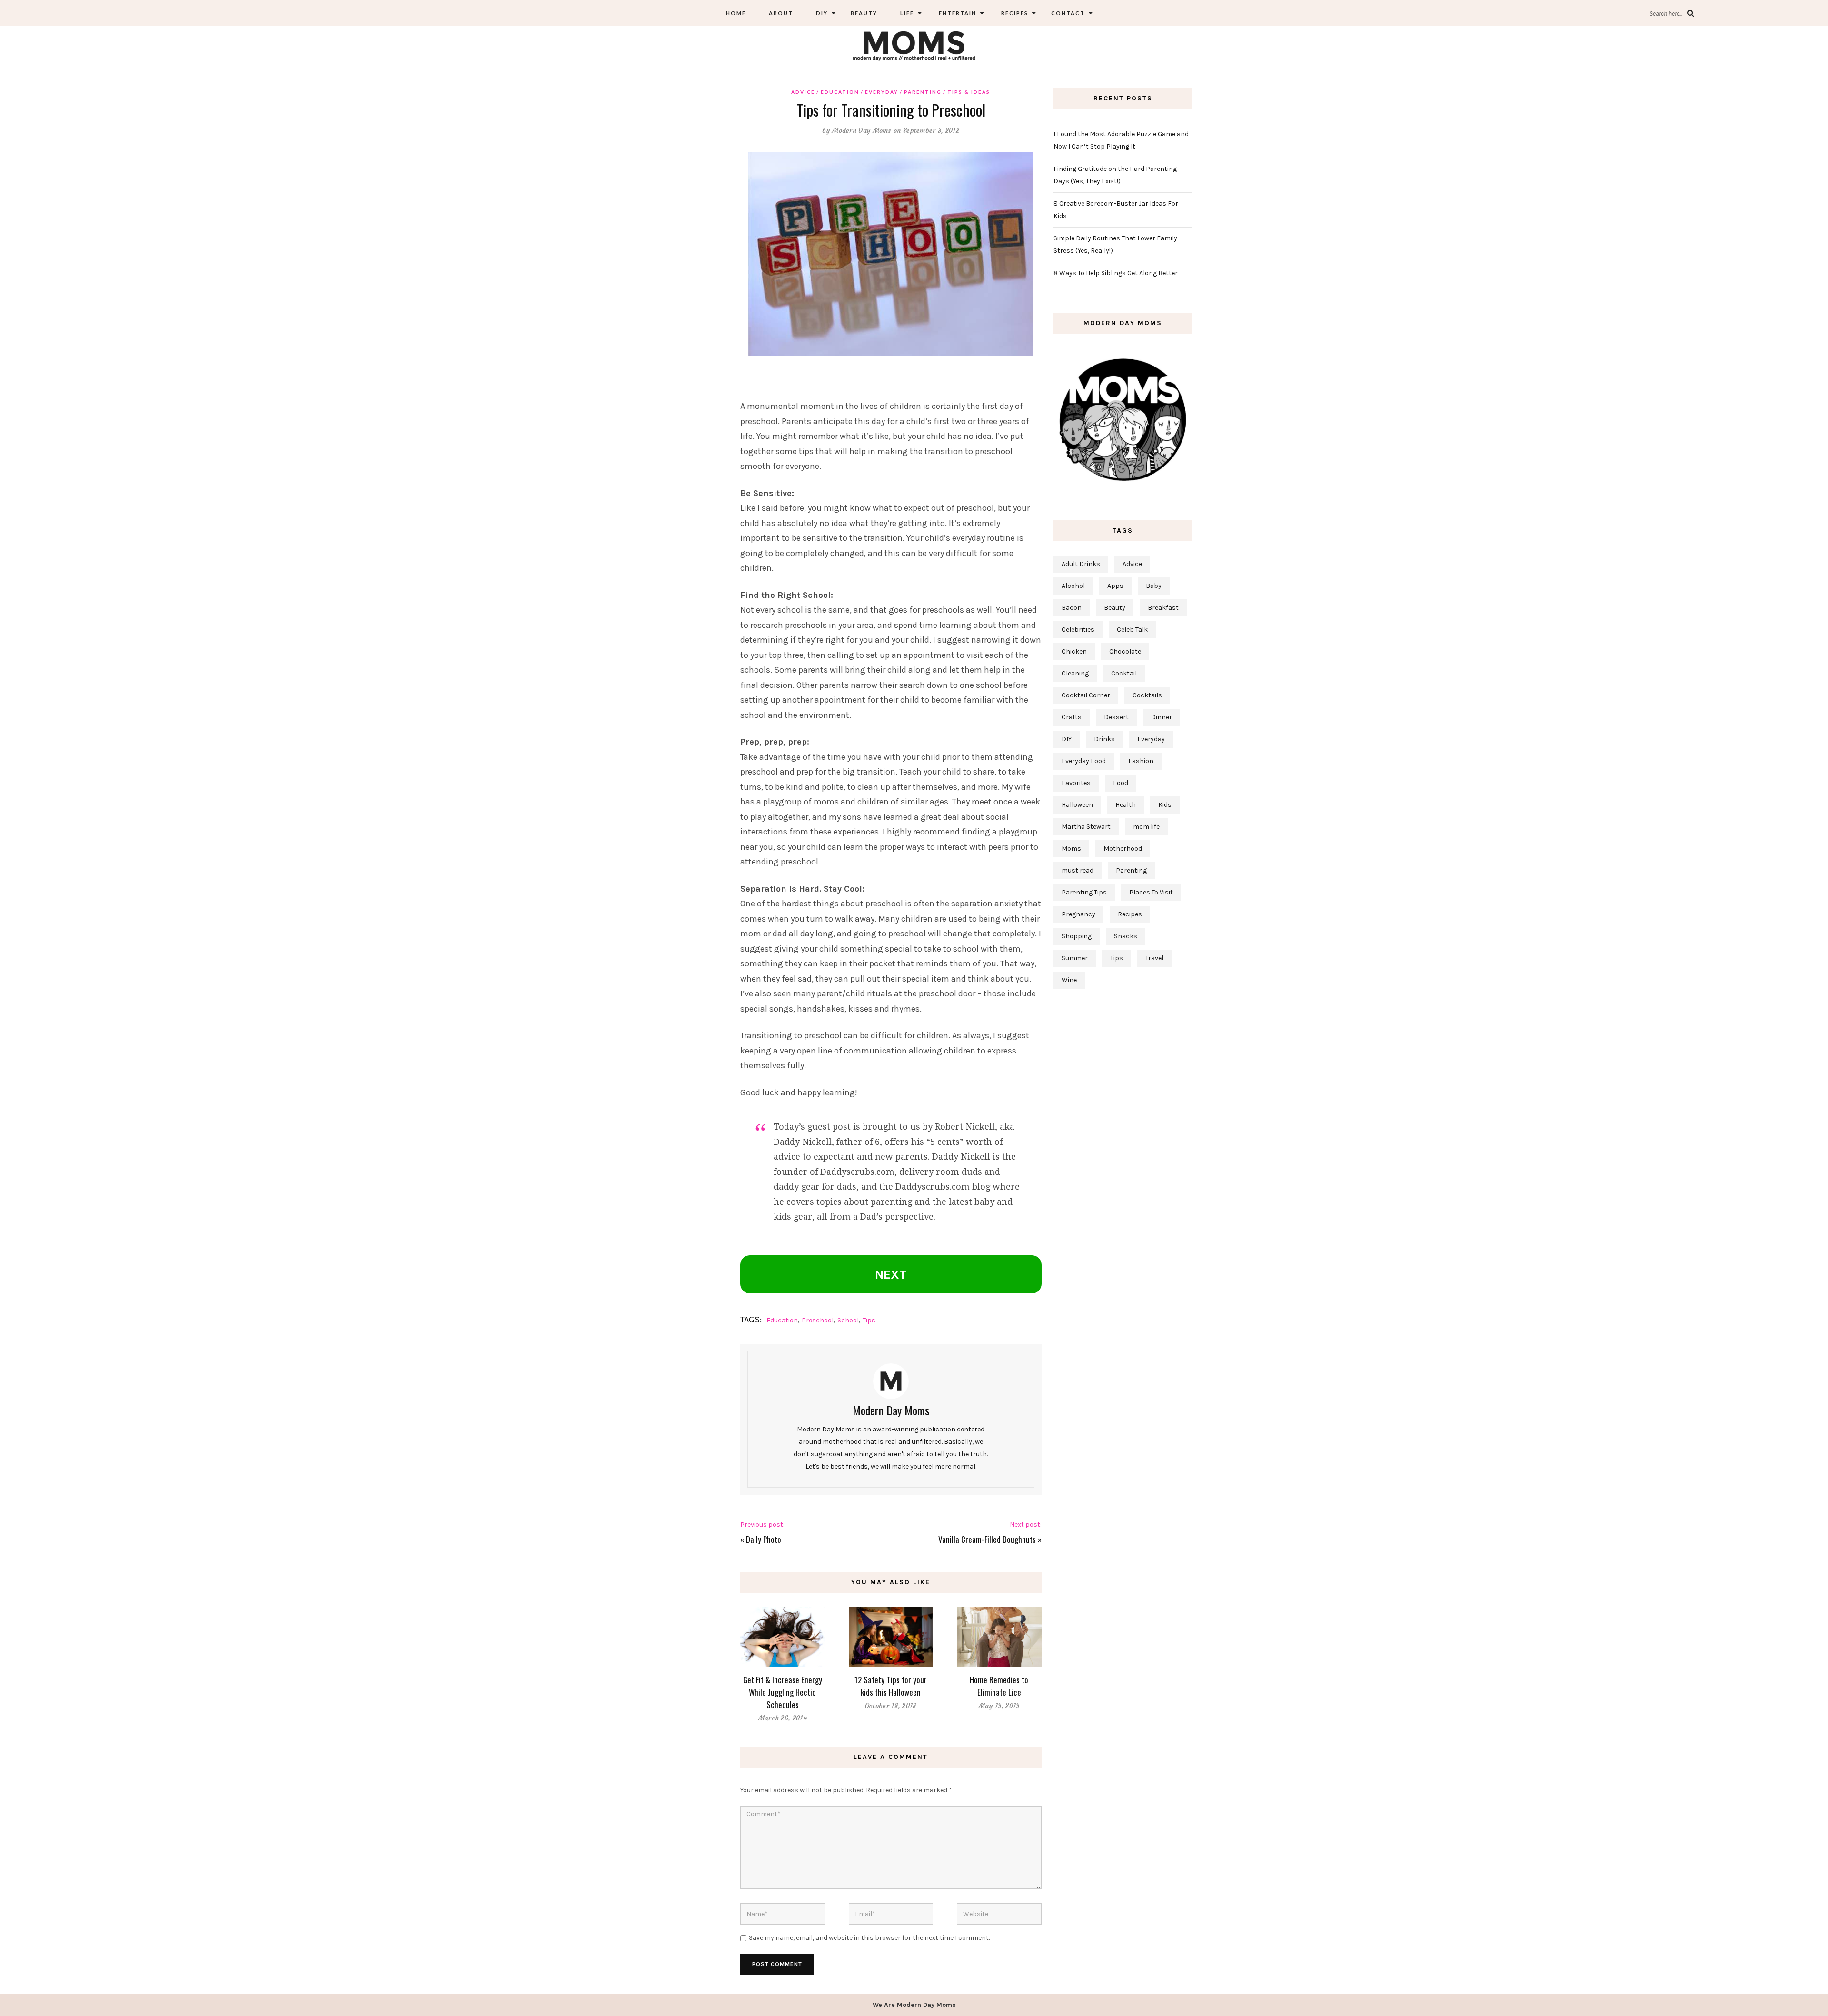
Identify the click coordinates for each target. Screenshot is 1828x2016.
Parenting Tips (1084, 892)
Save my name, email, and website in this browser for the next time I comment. (869, 1938)
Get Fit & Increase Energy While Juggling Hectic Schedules (783, 1692)
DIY (822, 13)
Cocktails (1147, 695)
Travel (1154, 958)
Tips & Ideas (969, 92)
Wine (1069, 980)
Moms (1071, 849)
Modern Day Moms (862, 130)
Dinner (1162, 717)
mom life (1146, 827)
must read (1078, 870)
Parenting (923, 92)
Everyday (882, 92)
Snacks (1126, 936)
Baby (1154, 586)
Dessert (1116, 717)
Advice (803, 92)
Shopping (1077, 936)
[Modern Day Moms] (914, 45)
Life (907, 13)
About (781, 13)
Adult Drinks (1081, 564)
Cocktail (1124, 673)
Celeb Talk (1132, 630)
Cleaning (1075, 673)
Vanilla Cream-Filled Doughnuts (987, 1539)
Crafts (1072, 717)
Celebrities (1078, 630)
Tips (869, 1320)
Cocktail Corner (1086, 695)
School (848, 1320)
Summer (1075, 958)
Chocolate (1125, 651)
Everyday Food (1084, 761)
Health (1126, 805)
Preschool (818, 1320)
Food (1121, 783)
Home (736, 13)
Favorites (1076, 783)
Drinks (1104, 739)
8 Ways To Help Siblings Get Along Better (1116, 273)
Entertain (957, 13)
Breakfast (1163, 608)
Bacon (1072, 608)
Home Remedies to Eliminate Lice (999, 1686)
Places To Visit (1151, 892)
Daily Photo (764, 1539)
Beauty (864, 13)
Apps (1115, 586)
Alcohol (1073, 586)
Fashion (1141, 761)
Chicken (1074, 651)
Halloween (1077, 805)
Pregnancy (1078, 914)
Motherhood (1123, 849)
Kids (1165, 805)
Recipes (1014, 13)
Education (840, 92)
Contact (1068, 13)
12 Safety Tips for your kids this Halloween (891, 1686)
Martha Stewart (1086, 827)
